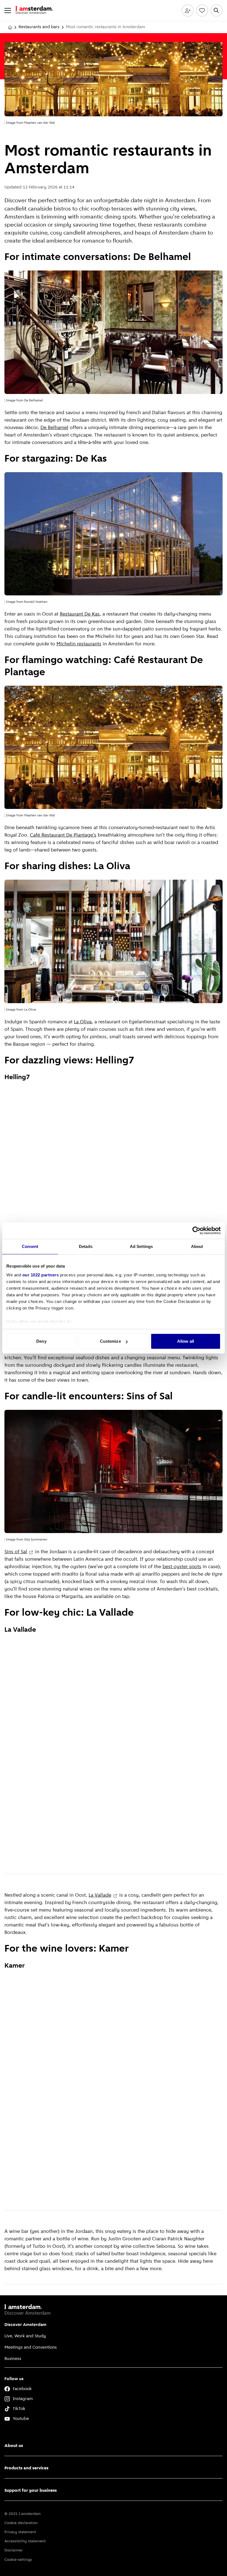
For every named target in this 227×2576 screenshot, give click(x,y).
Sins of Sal (16, 1552)
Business (13, 2359)
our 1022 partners (41, 1275)
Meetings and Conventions (31, 2348)
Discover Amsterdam (25, 2325)
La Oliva (83, 1022)
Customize (110, 1341)
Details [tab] (86, 1246)
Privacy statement (20, 2532)
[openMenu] (8, 10)
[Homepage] (10, 27)
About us (14, 2446)
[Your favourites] (202, 10)
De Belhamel (54, 428)
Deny (41, 1341)
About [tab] (197, 1246)
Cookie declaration (21, 2523)
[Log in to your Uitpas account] (188, 10)
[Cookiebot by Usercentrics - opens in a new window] (196, 1231)
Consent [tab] (30, 1246)
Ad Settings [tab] (141, 1246)
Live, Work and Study (25, 2336)
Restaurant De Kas (80, 614)
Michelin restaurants (79, 644)
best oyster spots (182, 1567)
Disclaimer (14, 2550)
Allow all (186, 1341)
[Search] (216, 10)
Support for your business (31, 2491)
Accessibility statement (25, 2541)
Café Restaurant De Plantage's (63, 835)
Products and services (26, 2468)
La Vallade (100, 1896)
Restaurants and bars (39, 27)
